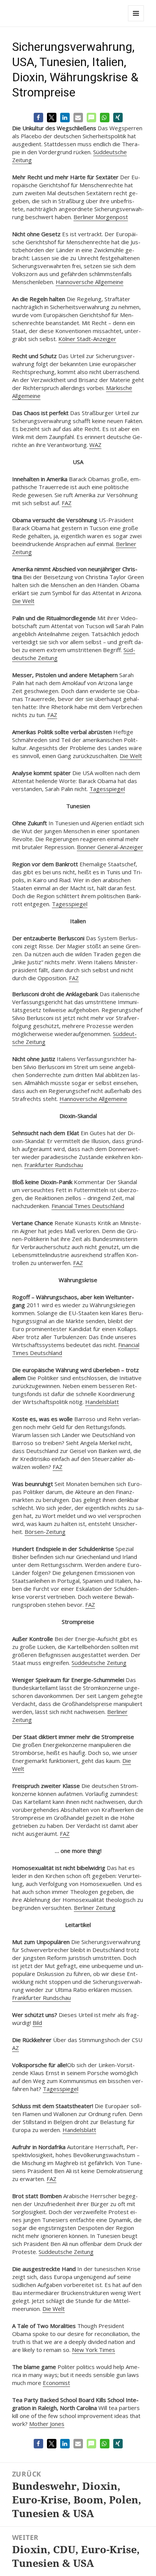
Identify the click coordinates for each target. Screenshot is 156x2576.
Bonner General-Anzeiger (110, 847)
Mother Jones (47, 2424)
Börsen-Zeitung (45, 1532)
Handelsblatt (102, 1402)
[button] (38, 118)
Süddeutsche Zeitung (99, 1663)
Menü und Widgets (136, 21)
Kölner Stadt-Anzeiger (87, 339)
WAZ (95, 445)
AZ (16, 2048)
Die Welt (23, 601)
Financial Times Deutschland (88, 1206)
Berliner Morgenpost (101, 217)
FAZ (67, 503)
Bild (37, 2023)
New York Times (94, 2350)
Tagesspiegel (107, 789)
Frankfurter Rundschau (54, 1165)
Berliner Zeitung (95, 1908)
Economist (56, 2383)
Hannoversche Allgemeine (90, 282)
